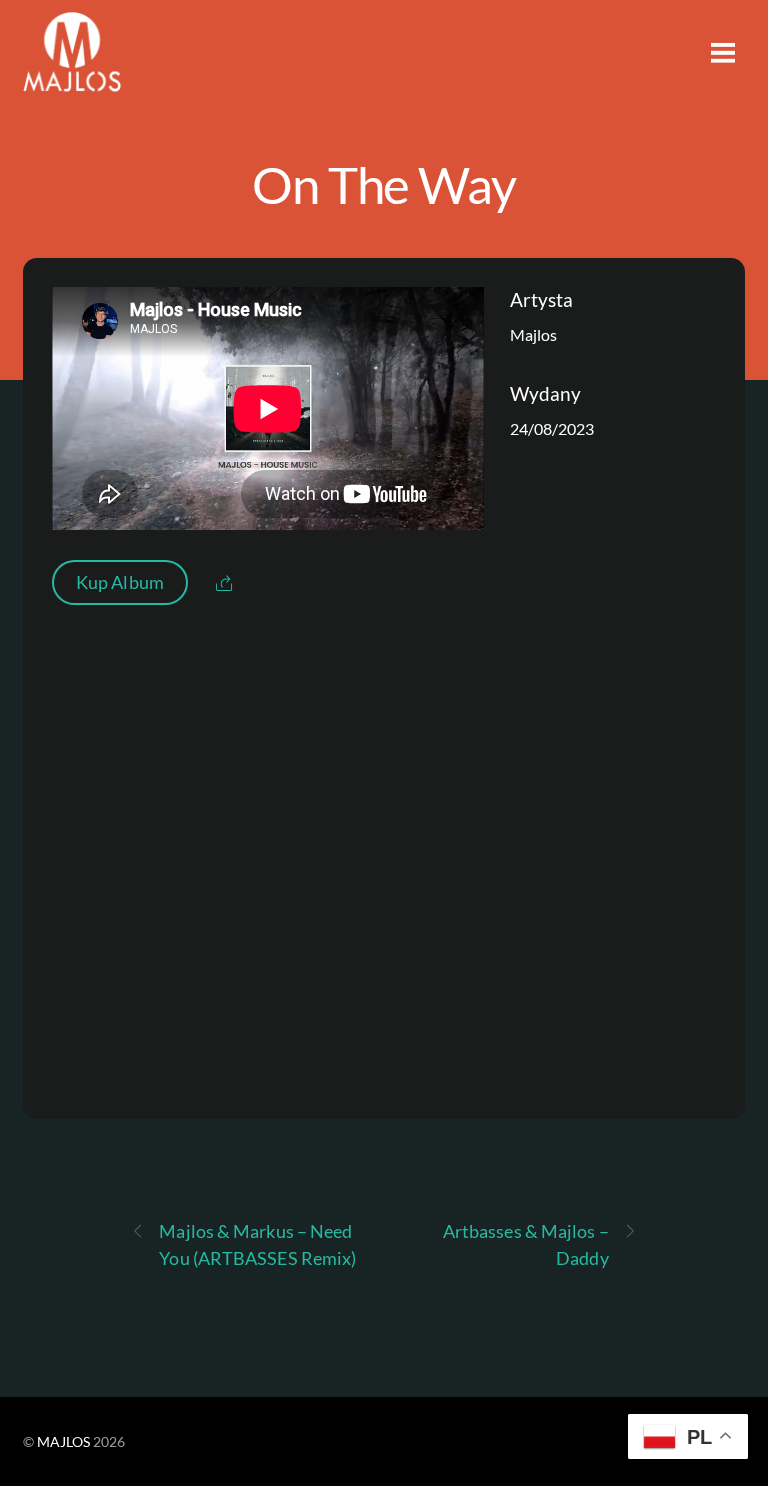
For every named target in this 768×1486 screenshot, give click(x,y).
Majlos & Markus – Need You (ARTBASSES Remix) (257, 1244)
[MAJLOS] (72, 80)
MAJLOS (63, 1442)
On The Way (384, 184)
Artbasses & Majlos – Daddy (526, 1244)
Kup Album (120, 582)
